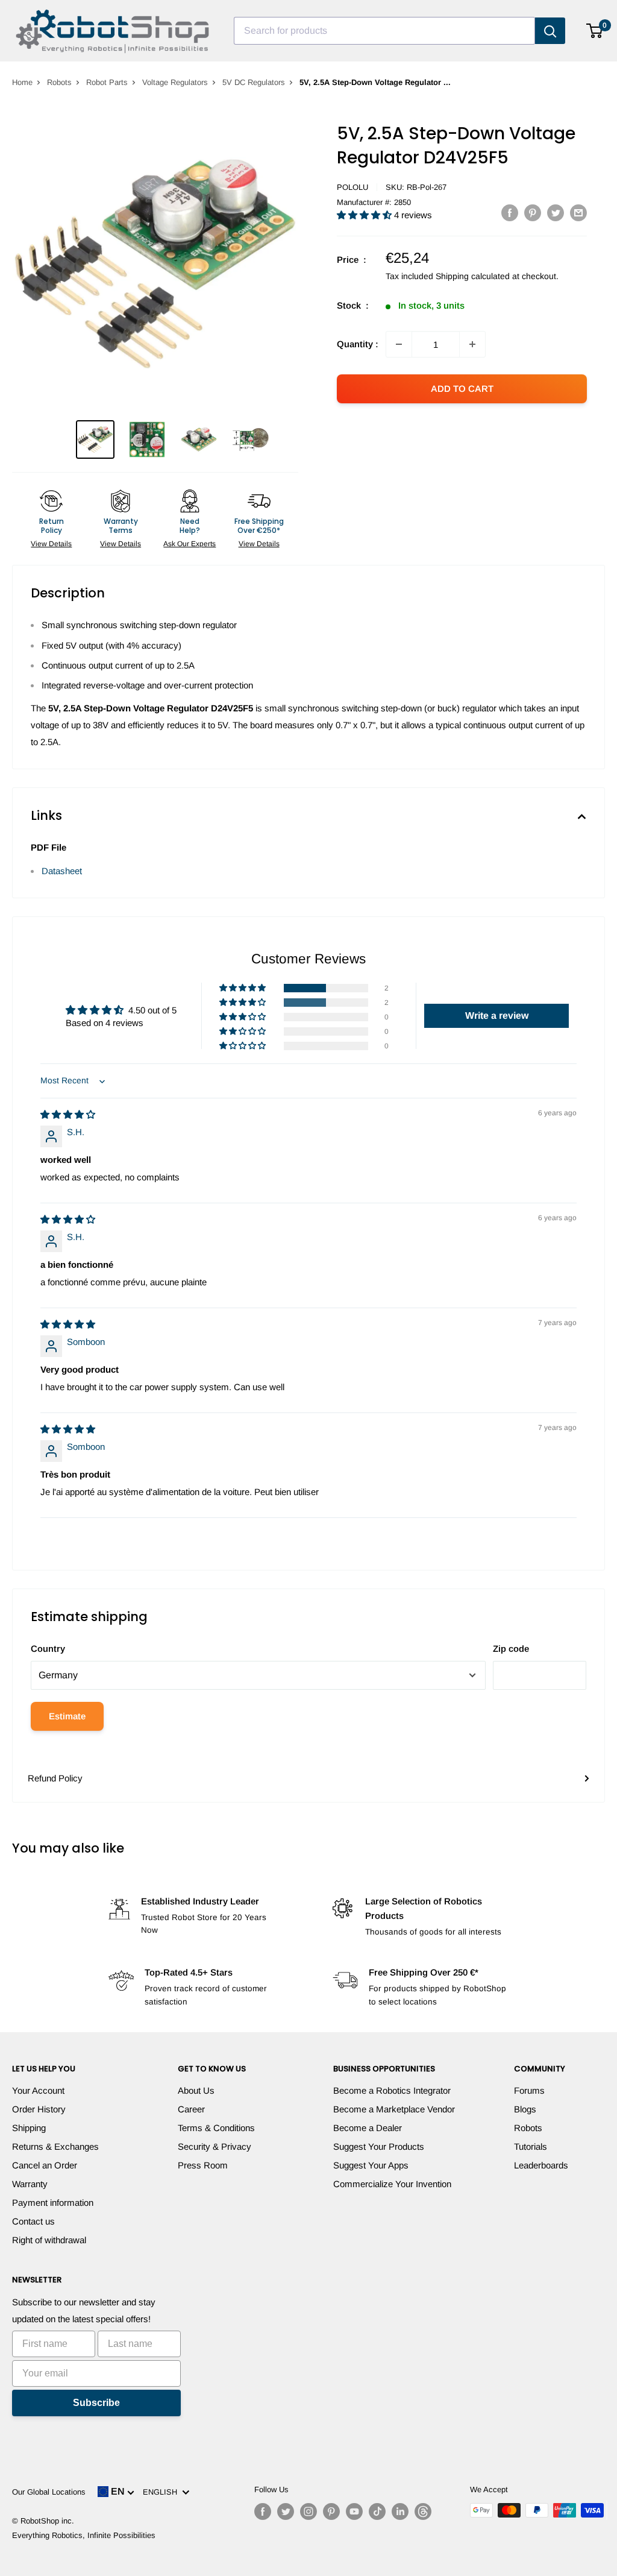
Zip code (511, 1649)
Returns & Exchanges (55, 2146)
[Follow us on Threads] (423, 2511)
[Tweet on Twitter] (556, 213)
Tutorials (531, 2146)
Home (22, 82)
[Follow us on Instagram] (308, 2511)
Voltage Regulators (175, 82)
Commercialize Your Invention (392, 2184)
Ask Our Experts (189, 544)
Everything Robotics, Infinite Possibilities (84, 2535)
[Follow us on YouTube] (354, 2511)
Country (48, 1649)
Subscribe (96, 2403)
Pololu (352, 187)
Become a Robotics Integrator (392, 2090)
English (162, 2492)
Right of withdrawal (49, 2240)
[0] (595, 31)
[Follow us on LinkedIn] (400, 2511)
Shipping (29, 2128)
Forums (529, 2090)
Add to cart (462, 389)
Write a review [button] (497, 1016)
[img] (68, 1114)
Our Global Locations (49, 2492)
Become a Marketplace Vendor (394, 2109)
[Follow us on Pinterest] (331, 2511)
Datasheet (62, 871)
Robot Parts (107, 82)
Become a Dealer (368, 2128)
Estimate (67, 1716)
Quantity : (358, 344)
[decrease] (399, 344)
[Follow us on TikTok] (377, 2511)
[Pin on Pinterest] (533, 213)
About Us (196, 2090)
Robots (59, 82)
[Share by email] (578, 213)
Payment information (53, 2203)
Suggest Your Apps (371, 2165)
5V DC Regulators (254, 82)
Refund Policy (55, 1778)
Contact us (33, 2221)
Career (191, 2109)
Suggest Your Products (379, 2146)
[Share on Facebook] (510, 213)
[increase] (472, 344)
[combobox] (384, 31)
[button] (365, 215)
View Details (51, 544)
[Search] (550, 31)
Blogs (525, 2109)
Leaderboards (541, 2165)
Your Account (38, 2090)
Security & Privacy (215, 2146)
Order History (39, 2109)
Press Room (203, 2165)
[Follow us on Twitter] (286, 2511)
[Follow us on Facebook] (263, 2511)
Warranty (30, 2184)
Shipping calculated (473, 276)
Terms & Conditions (216, 2128)
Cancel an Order (45, 2165)
